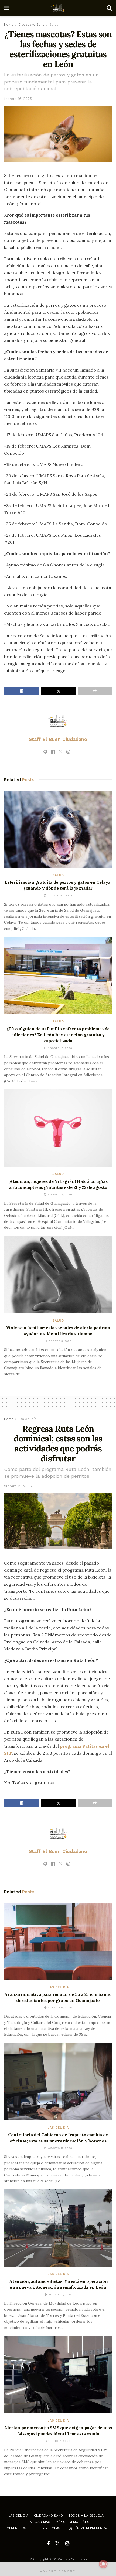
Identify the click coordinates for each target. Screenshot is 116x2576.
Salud (54, 25)
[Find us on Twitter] (57, 2544)
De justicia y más (35, 2522)
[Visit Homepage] (58, 8)
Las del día (27, 1419)
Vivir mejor (52, 2528)
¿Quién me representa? (88, 2528)
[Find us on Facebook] (48, 2544)
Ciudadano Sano (31, 25)
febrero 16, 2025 (18, 99)
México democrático (74, 2522)
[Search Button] (109, 8)
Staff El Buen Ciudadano (58, 739)
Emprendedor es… (21, 2528)
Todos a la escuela (86, 2516)
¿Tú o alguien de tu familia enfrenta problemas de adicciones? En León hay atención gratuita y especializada (58, 1035)
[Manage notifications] (103, 2564)
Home (9, 25)
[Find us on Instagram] (67, 2544)
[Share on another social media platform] (95, 691)
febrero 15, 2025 (18, 1486)
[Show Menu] (7, 8)
